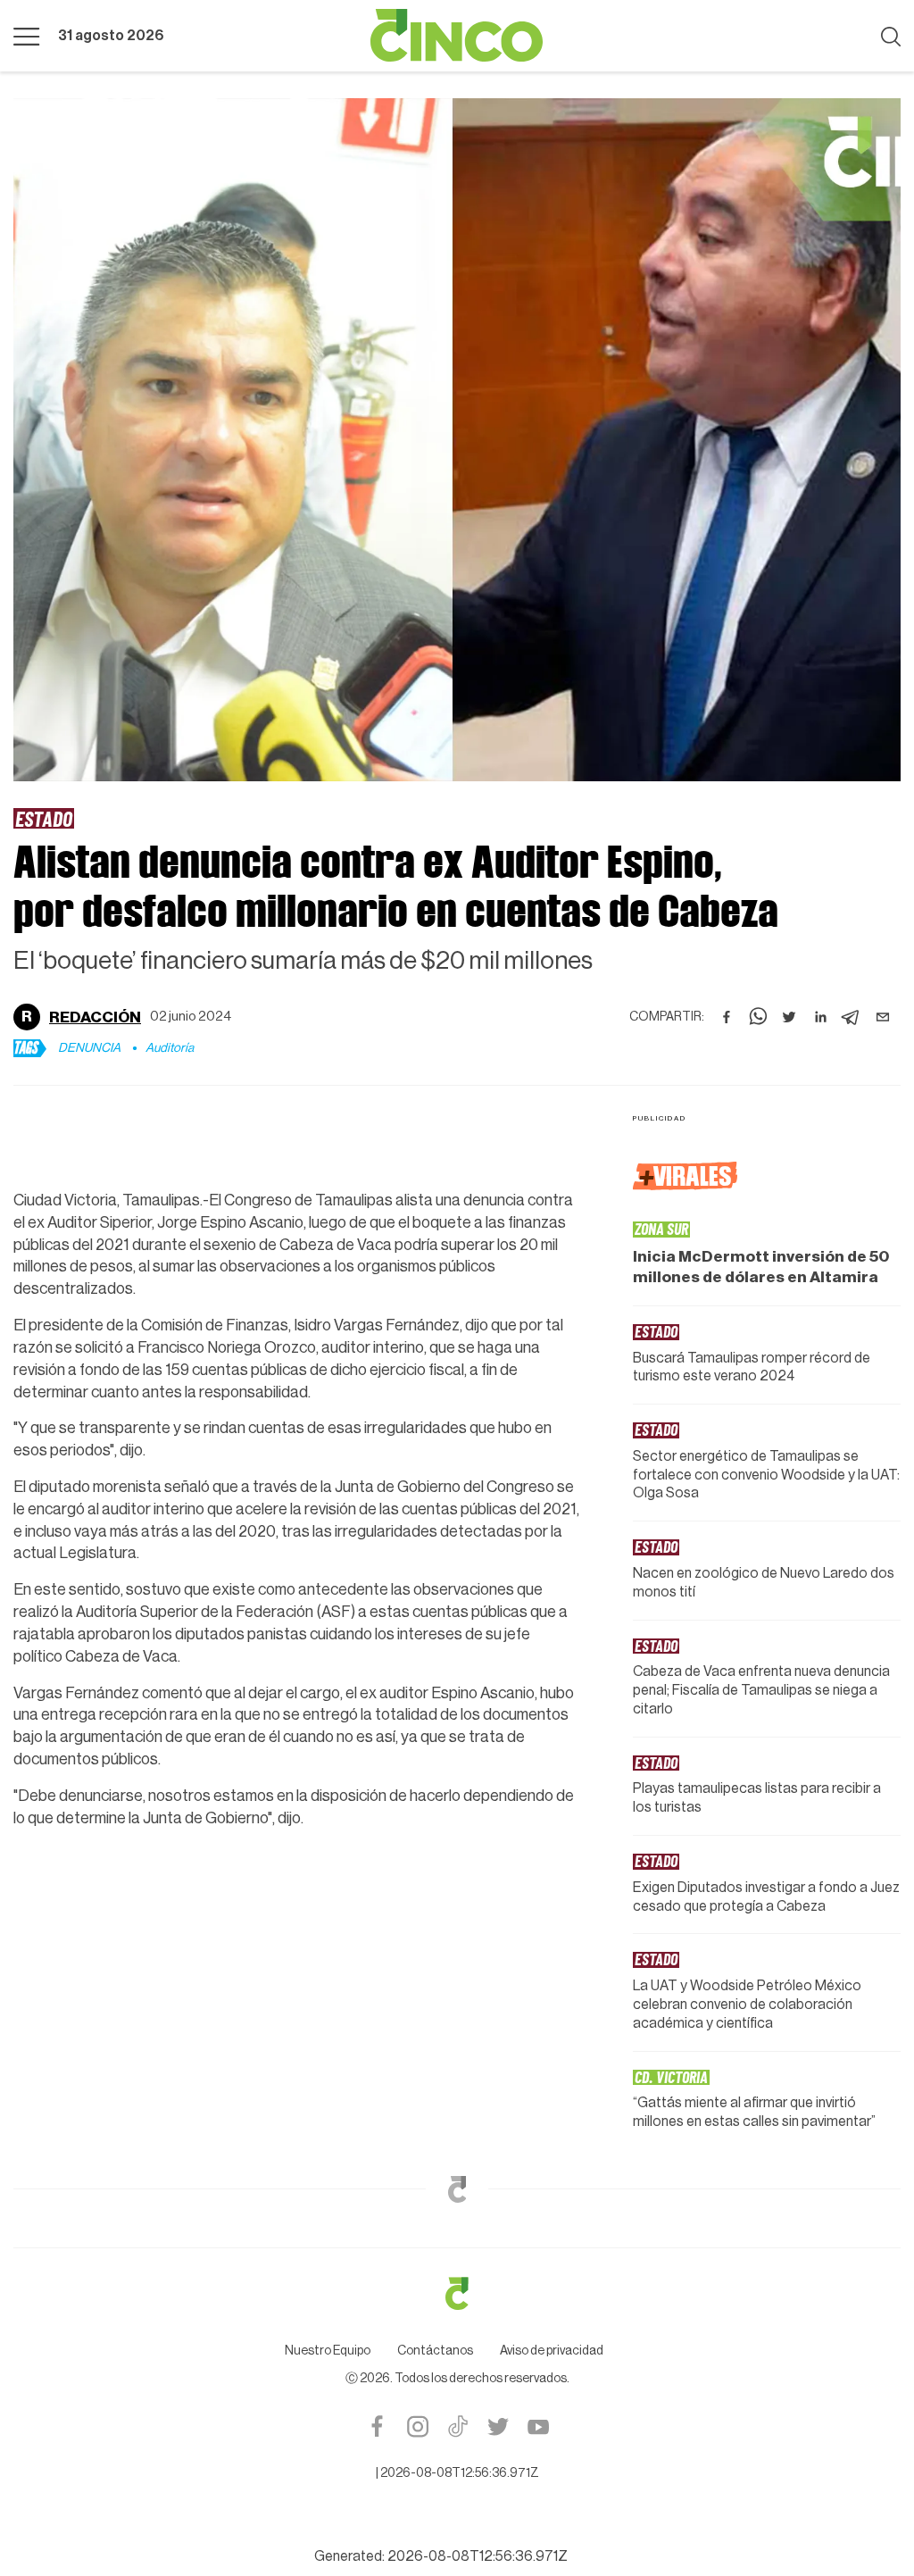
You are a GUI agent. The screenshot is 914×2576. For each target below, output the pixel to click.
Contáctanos (435, 2351)
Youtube (538, 2426)
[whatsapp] (758, 1017)
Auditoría (170, 1048)
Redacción (95, 1017)
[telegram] (852, 1017)
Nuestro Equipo (328, 2351)
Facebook (377, 2426)
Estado (44, 818)
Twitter (498, 2426)
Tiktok (457, 2426)
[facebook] (727, 1017)
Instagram (417, 2426)
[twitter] (789, 1017)
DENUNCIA (89, 1048)
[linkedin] (820, 1017)
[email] (883, 1017)
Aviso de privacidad (552, 2351)
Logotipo (457, 36)
